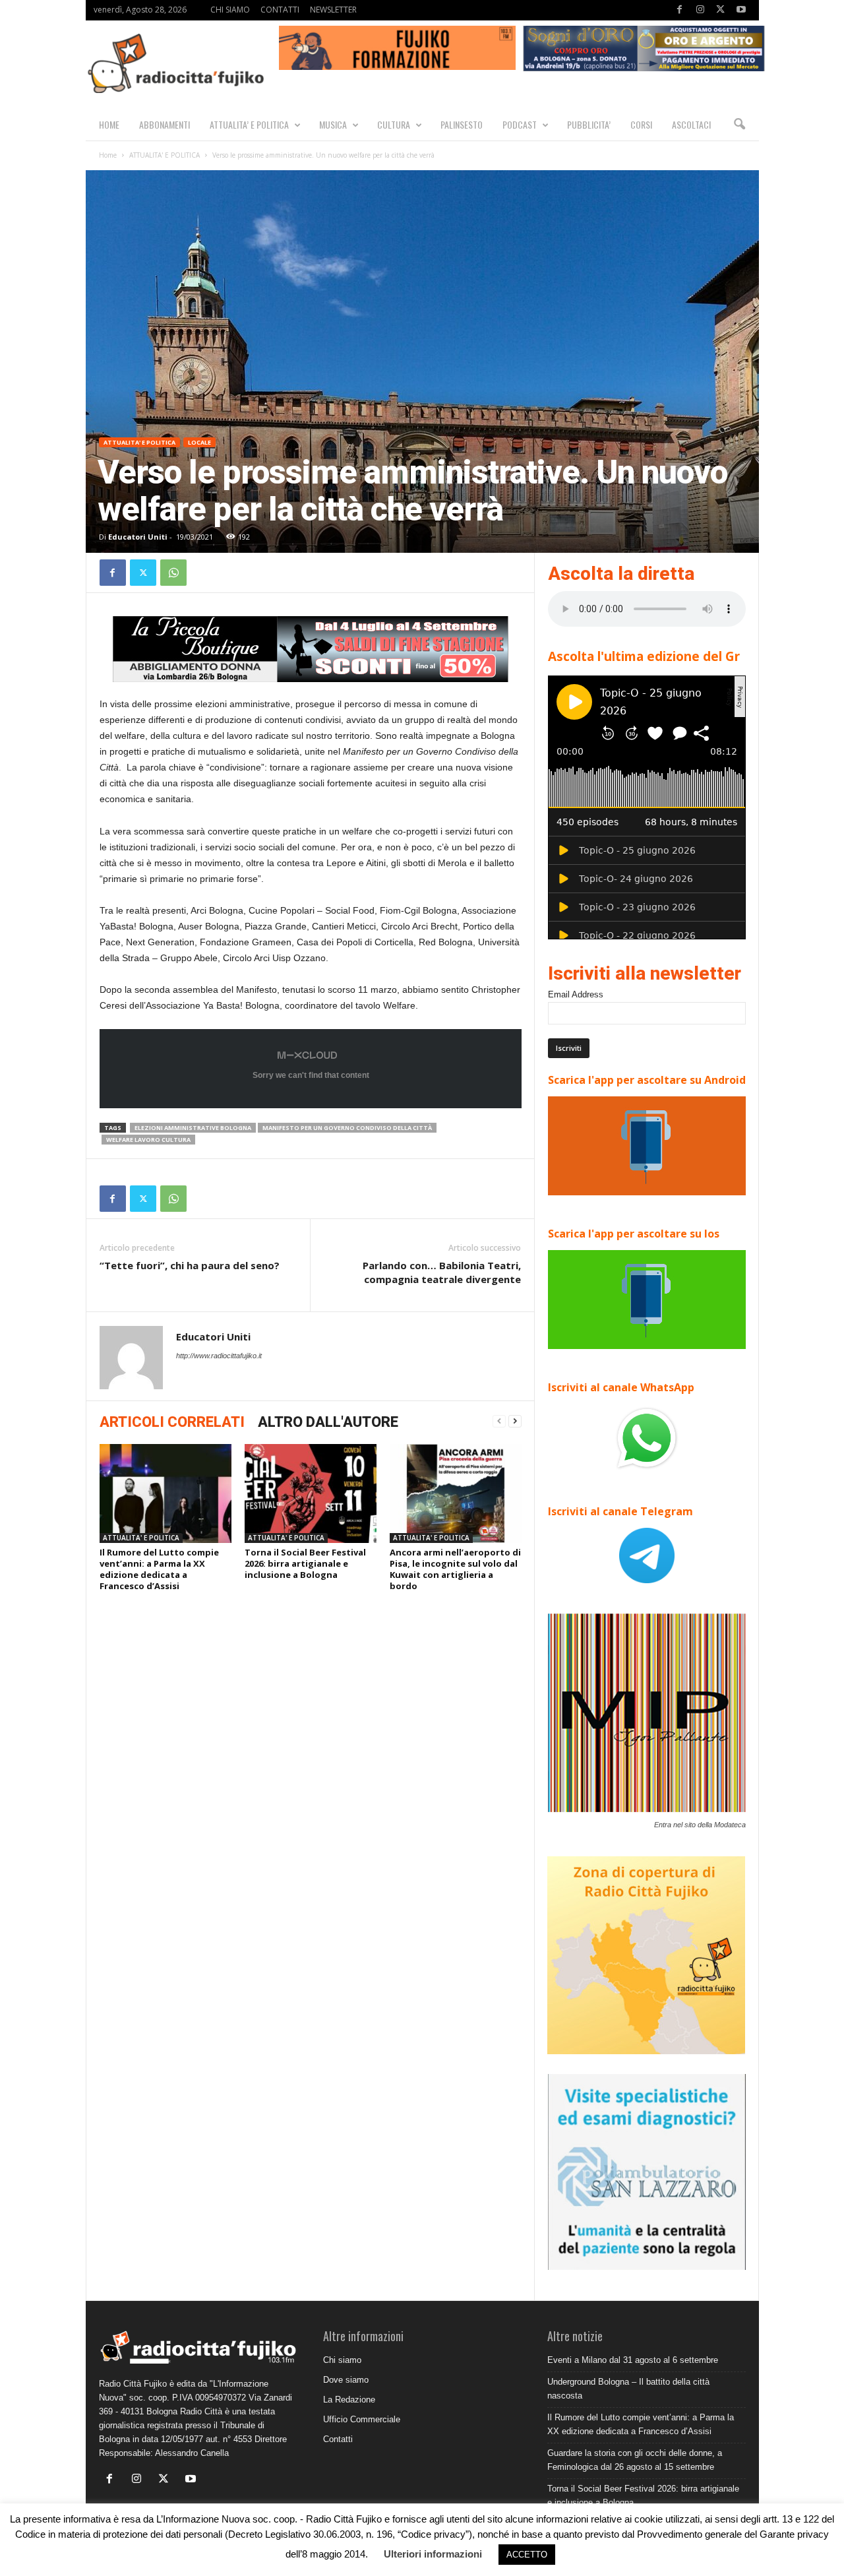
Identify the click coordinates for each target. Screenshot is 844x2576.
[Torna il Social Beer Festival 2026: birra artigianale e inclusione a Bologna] (311, 1493)
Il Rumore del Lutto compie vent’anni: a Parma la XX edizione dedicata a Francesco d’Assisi (159, 1569)
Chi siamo (342, 2360)
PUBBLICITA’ (589, 124)
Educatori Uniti (138, 537)
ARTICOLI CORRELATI (172, 1422)
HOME (109, 124)
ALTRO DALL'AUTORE (328, 1422)
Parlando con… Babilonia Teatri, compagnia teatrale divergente (442, 1272)
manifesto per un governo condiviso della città (347, 1128)
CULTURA (394, 124)
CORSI (641, 124)
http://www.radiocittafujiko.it (219, 1356)
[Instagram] (700, 10)
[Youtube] (741, 10)
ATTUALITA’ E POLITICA (249, 124)
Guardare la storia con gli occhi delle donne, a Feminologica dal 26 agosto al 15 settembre (635, 2460)
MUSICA (333, 124)
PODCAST (520, 124)
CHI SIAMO (230, 10)
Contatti (338, 2439)
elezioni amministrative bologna (193, 1128)
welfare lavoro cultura (148, 1140)
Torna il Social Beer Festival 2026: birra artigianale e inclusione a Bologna (305, 1563)
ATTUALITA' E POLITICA (165, 155)
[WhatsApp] (173, 573)
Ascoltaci (691, 124)
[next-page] (515, 1421)
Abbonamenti (165, 124)
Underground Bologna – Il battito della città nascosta (628, 2389)
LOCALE (199, 442)
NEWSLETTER (333, 10)
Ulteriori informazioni (433, 2554)
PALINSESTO (462, 124)
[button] (739, 125)
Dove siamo (346, 2380)
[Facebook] (680, 10)
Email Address (576, 994)
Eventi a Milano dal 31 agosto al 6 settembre (633, 2360)
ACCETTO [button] (527, 2555)
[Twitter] (721, 10)
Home (108, 155)
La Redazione (349, 2400)
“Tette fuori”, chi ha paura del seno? (190, 1265)
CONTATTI (280, 10)
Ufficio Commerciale (362, 2419)
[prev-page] (499, 1421)
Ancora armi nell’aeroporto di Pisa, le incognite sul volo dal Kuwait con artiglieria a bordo (455, 1569)
